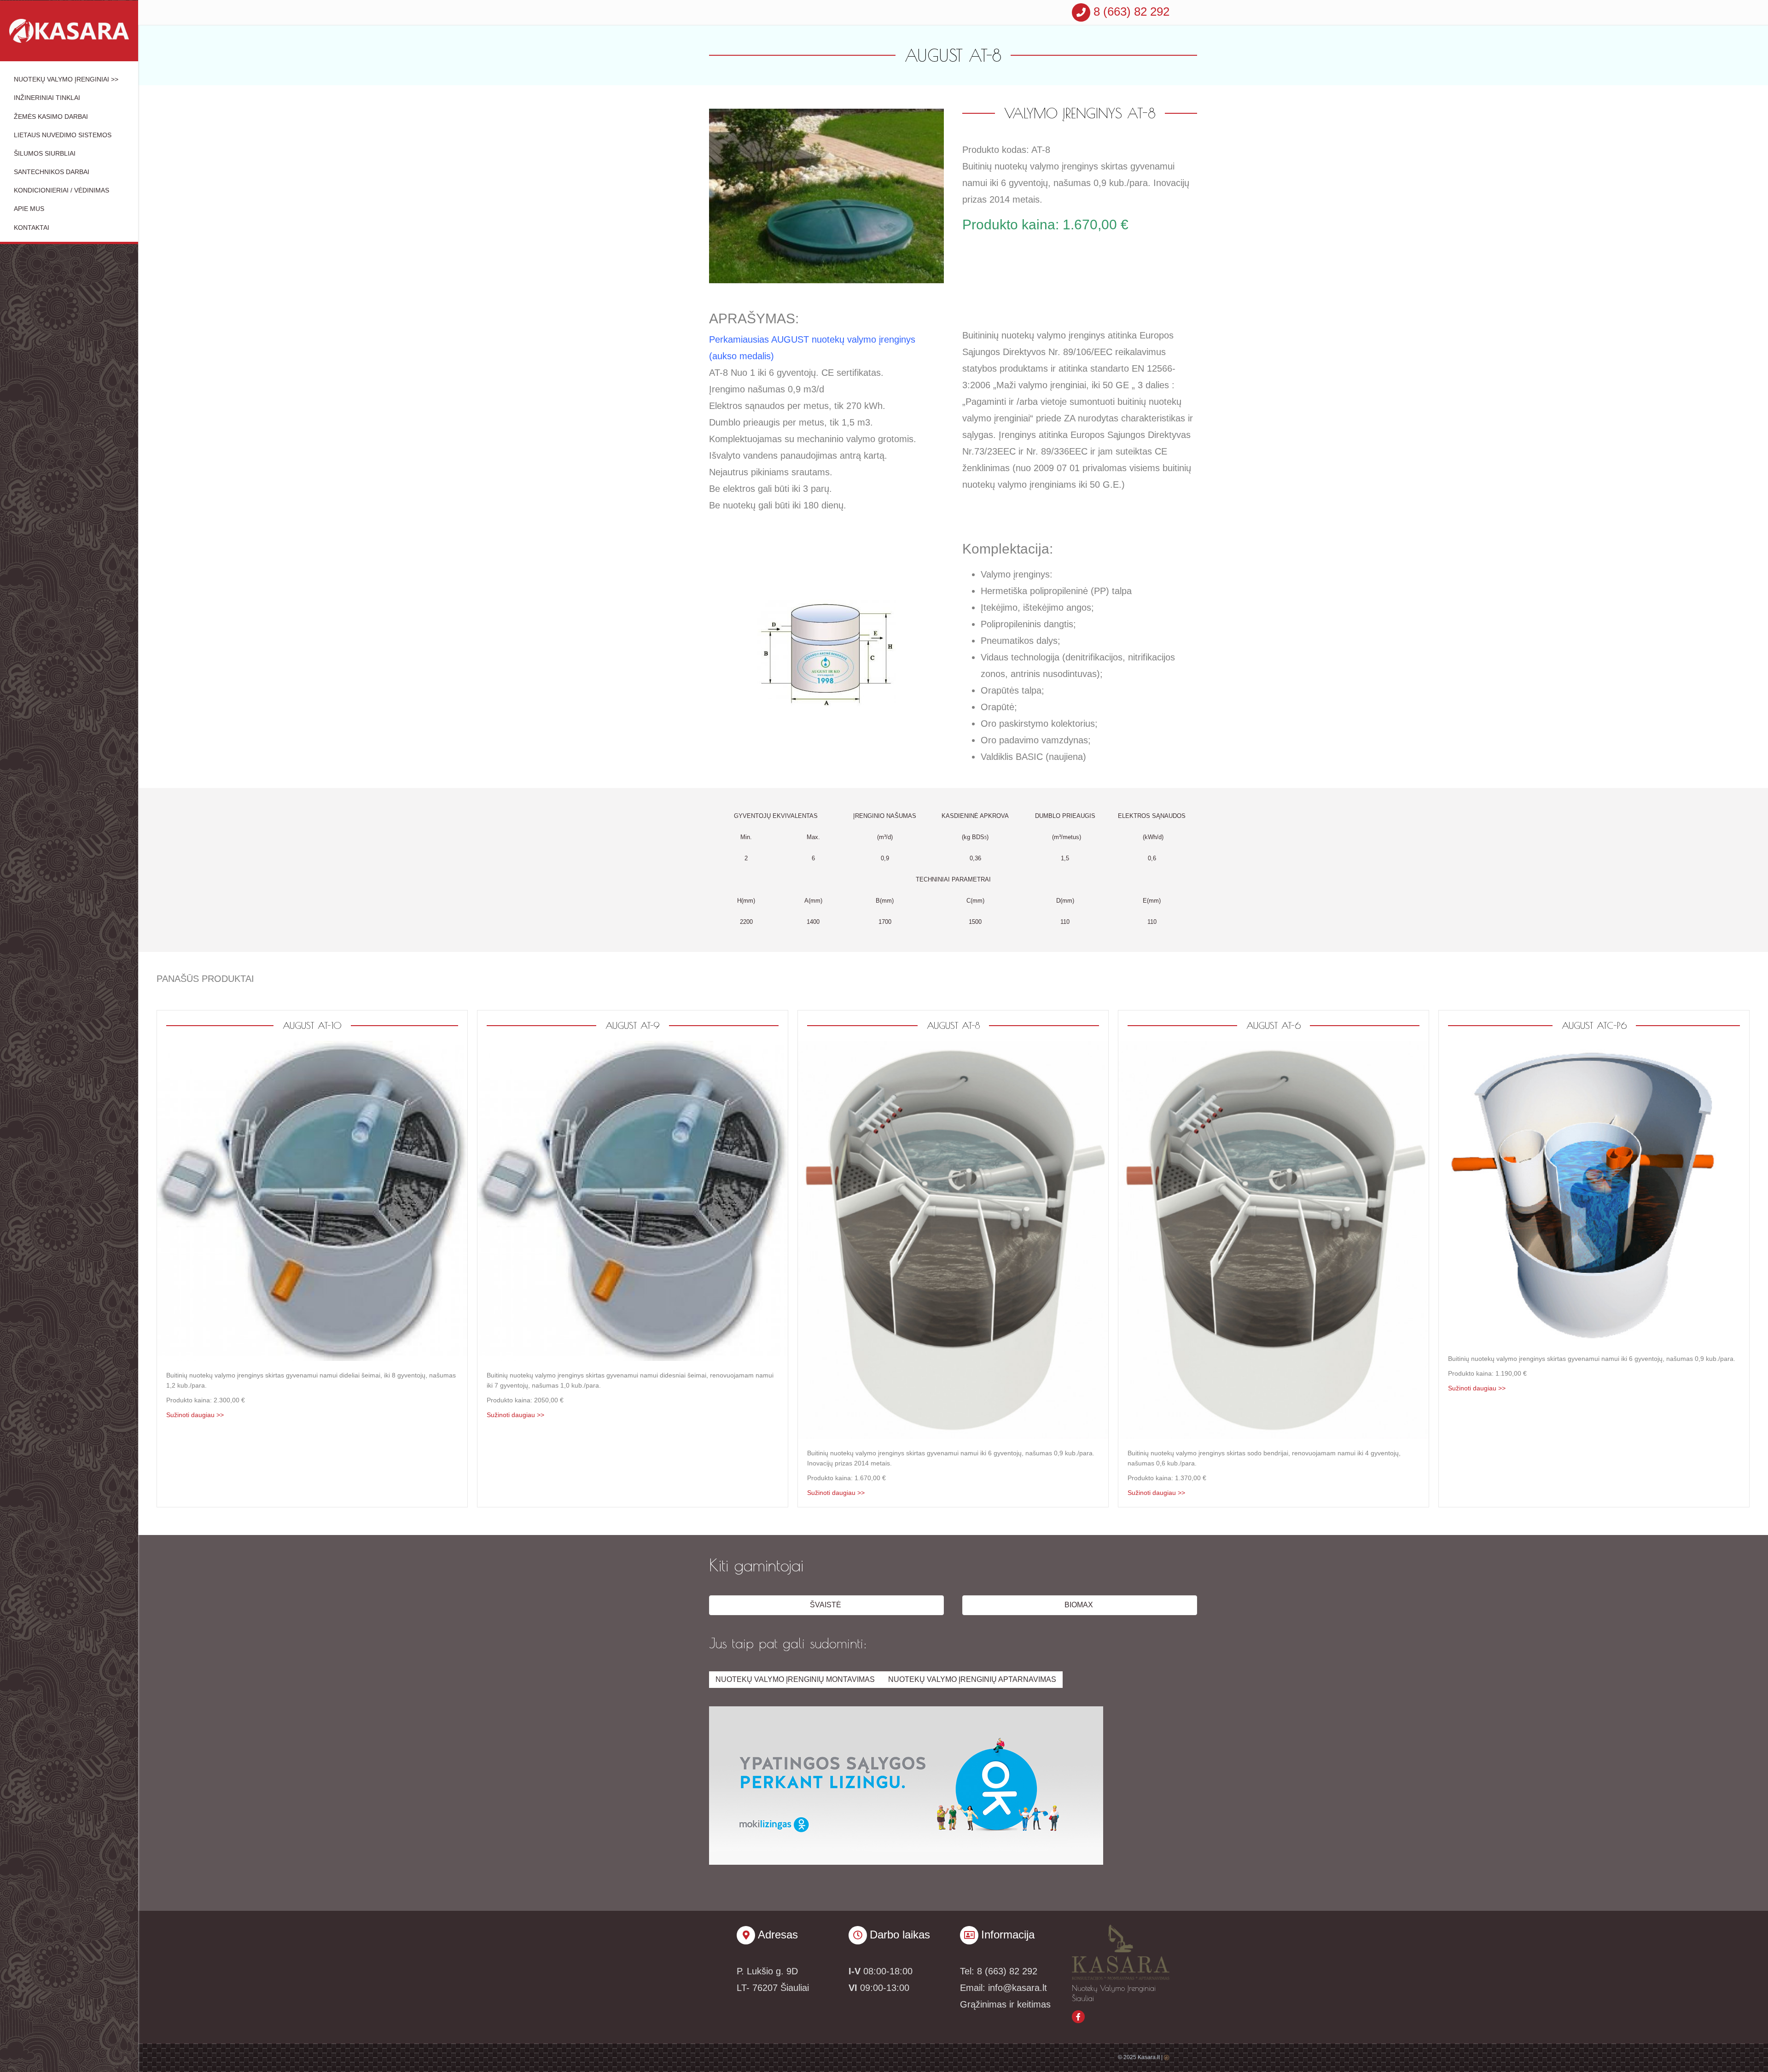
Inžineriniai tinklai (47, 98)
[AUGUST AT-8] (953, 1239)
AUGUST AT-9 (633, 1025)
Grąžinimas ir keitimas (1005, 2004)
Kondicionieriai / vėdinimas (61, 190)
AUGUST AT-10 (312, 1025)
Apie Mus (29, 209)
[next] (921, 208)
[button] (826, 1605)
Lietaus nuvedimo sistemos (63, 135)
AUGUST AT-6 (1274, 1025)
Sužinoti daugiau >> (195, 1415)
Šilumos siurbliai (45, 153)
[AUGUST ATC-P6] (1594, 1192)
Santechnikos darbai (52, 172)
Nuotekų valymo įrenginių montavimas (795, 1679)
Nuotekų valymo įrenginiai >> (66, 79)
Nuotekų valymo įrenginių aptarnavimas (972, 1679)
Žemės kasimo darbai (51, 117)
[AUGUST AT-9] (633, 1200)
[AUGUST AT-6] (1274, 1239)
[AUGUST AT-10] (312, 1200)
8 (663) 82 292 (1130, 12)
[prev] (732, 208)
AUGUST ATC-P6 (1594, 1025)
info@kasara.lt (1018, 1988)
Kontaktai (32, 228)
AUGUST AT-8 (953, 1025)
